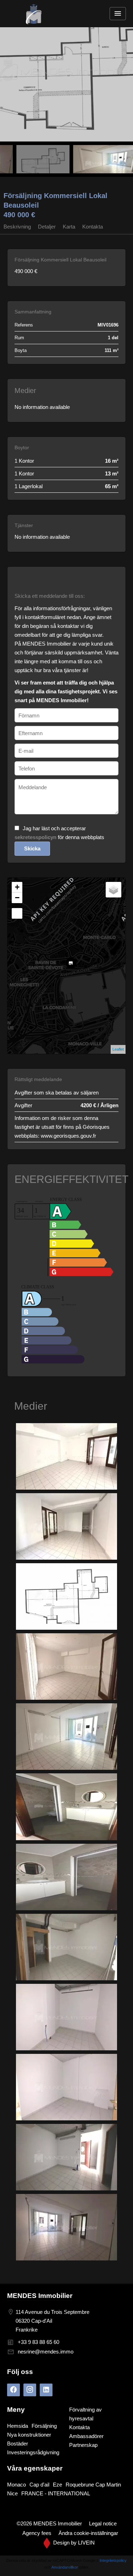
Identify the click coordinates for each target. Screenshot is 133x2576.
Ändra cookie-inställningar (88, 2533)
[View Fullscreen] (17, 913)
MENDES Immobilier (40, 2296)
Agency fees (37, 2533)
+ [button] (17, 887)
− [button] (17, 898)
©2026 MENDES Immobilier (49, 2523)
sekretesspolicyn (35, 837)
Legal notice (103, 2523)
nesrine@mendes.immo (46, 2352)
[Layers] (113, 890)
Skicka (32, 848)
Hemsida (34, 13)
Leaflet (118, 1049)
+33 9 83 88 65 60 (38, 2342)
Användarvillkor (65, 2567)
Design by (73, 2543)
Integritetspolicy (113, 2560)
